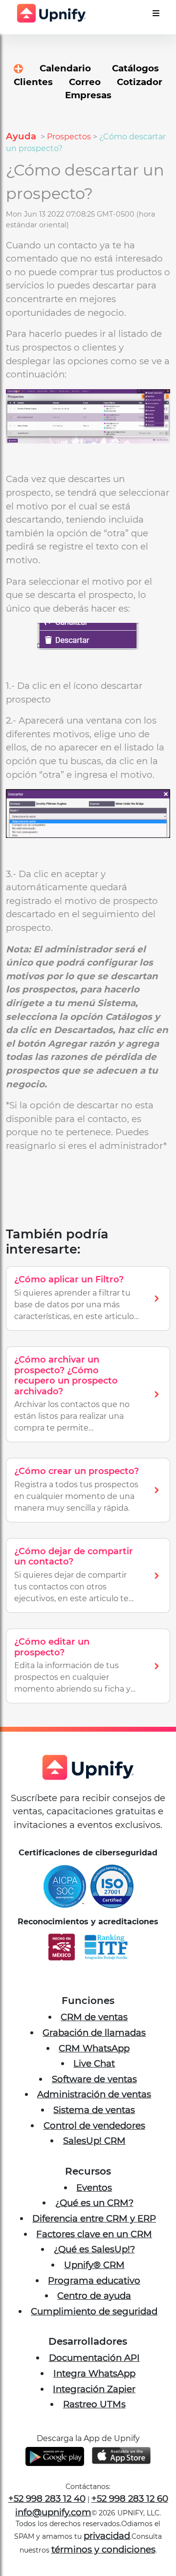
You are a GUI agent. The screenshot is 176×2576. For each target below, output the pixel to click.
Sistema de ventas (94, 2110)
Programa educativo (94, 2280)
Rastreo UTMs (94, 2404)
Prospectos (69, 137)
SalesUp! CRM (94, 2141)
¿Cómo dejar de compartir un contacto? (74, 1557)
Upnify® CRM (94, 2265)
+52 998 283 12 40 (47, 2499)
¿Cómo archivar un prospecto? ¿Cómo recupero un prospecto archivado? (66, 1376)
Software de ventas (94, 2079)
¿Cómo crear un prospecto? (77, 1471)
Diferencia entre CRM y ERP (94, 2218)
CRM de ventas (94, 2017)
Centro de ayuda (94, 2296)
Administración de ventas (94, 2094)
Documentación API (94, 2358)
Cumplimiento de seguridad (94, 2311)
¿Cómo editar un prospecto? (52, 1647)
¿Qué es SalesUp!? (94, 2249)
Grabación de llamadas (94, 2033)
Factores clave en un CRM (94, 2234)
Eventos (94, 2188)
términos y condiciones (103, 2549)
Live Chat (94, 2063)
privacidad (107, 2536)
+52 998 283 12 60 (130, 2499)
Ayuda (22, 136)
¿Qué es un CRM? (94, 2203)
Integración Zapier (94, 2389)
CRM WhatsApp (94, 2048)
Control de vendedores (94, 2125)
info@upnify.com (53, 2512)
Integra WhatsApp (94, 2373)
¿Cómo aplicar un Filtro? (69, 1279)
